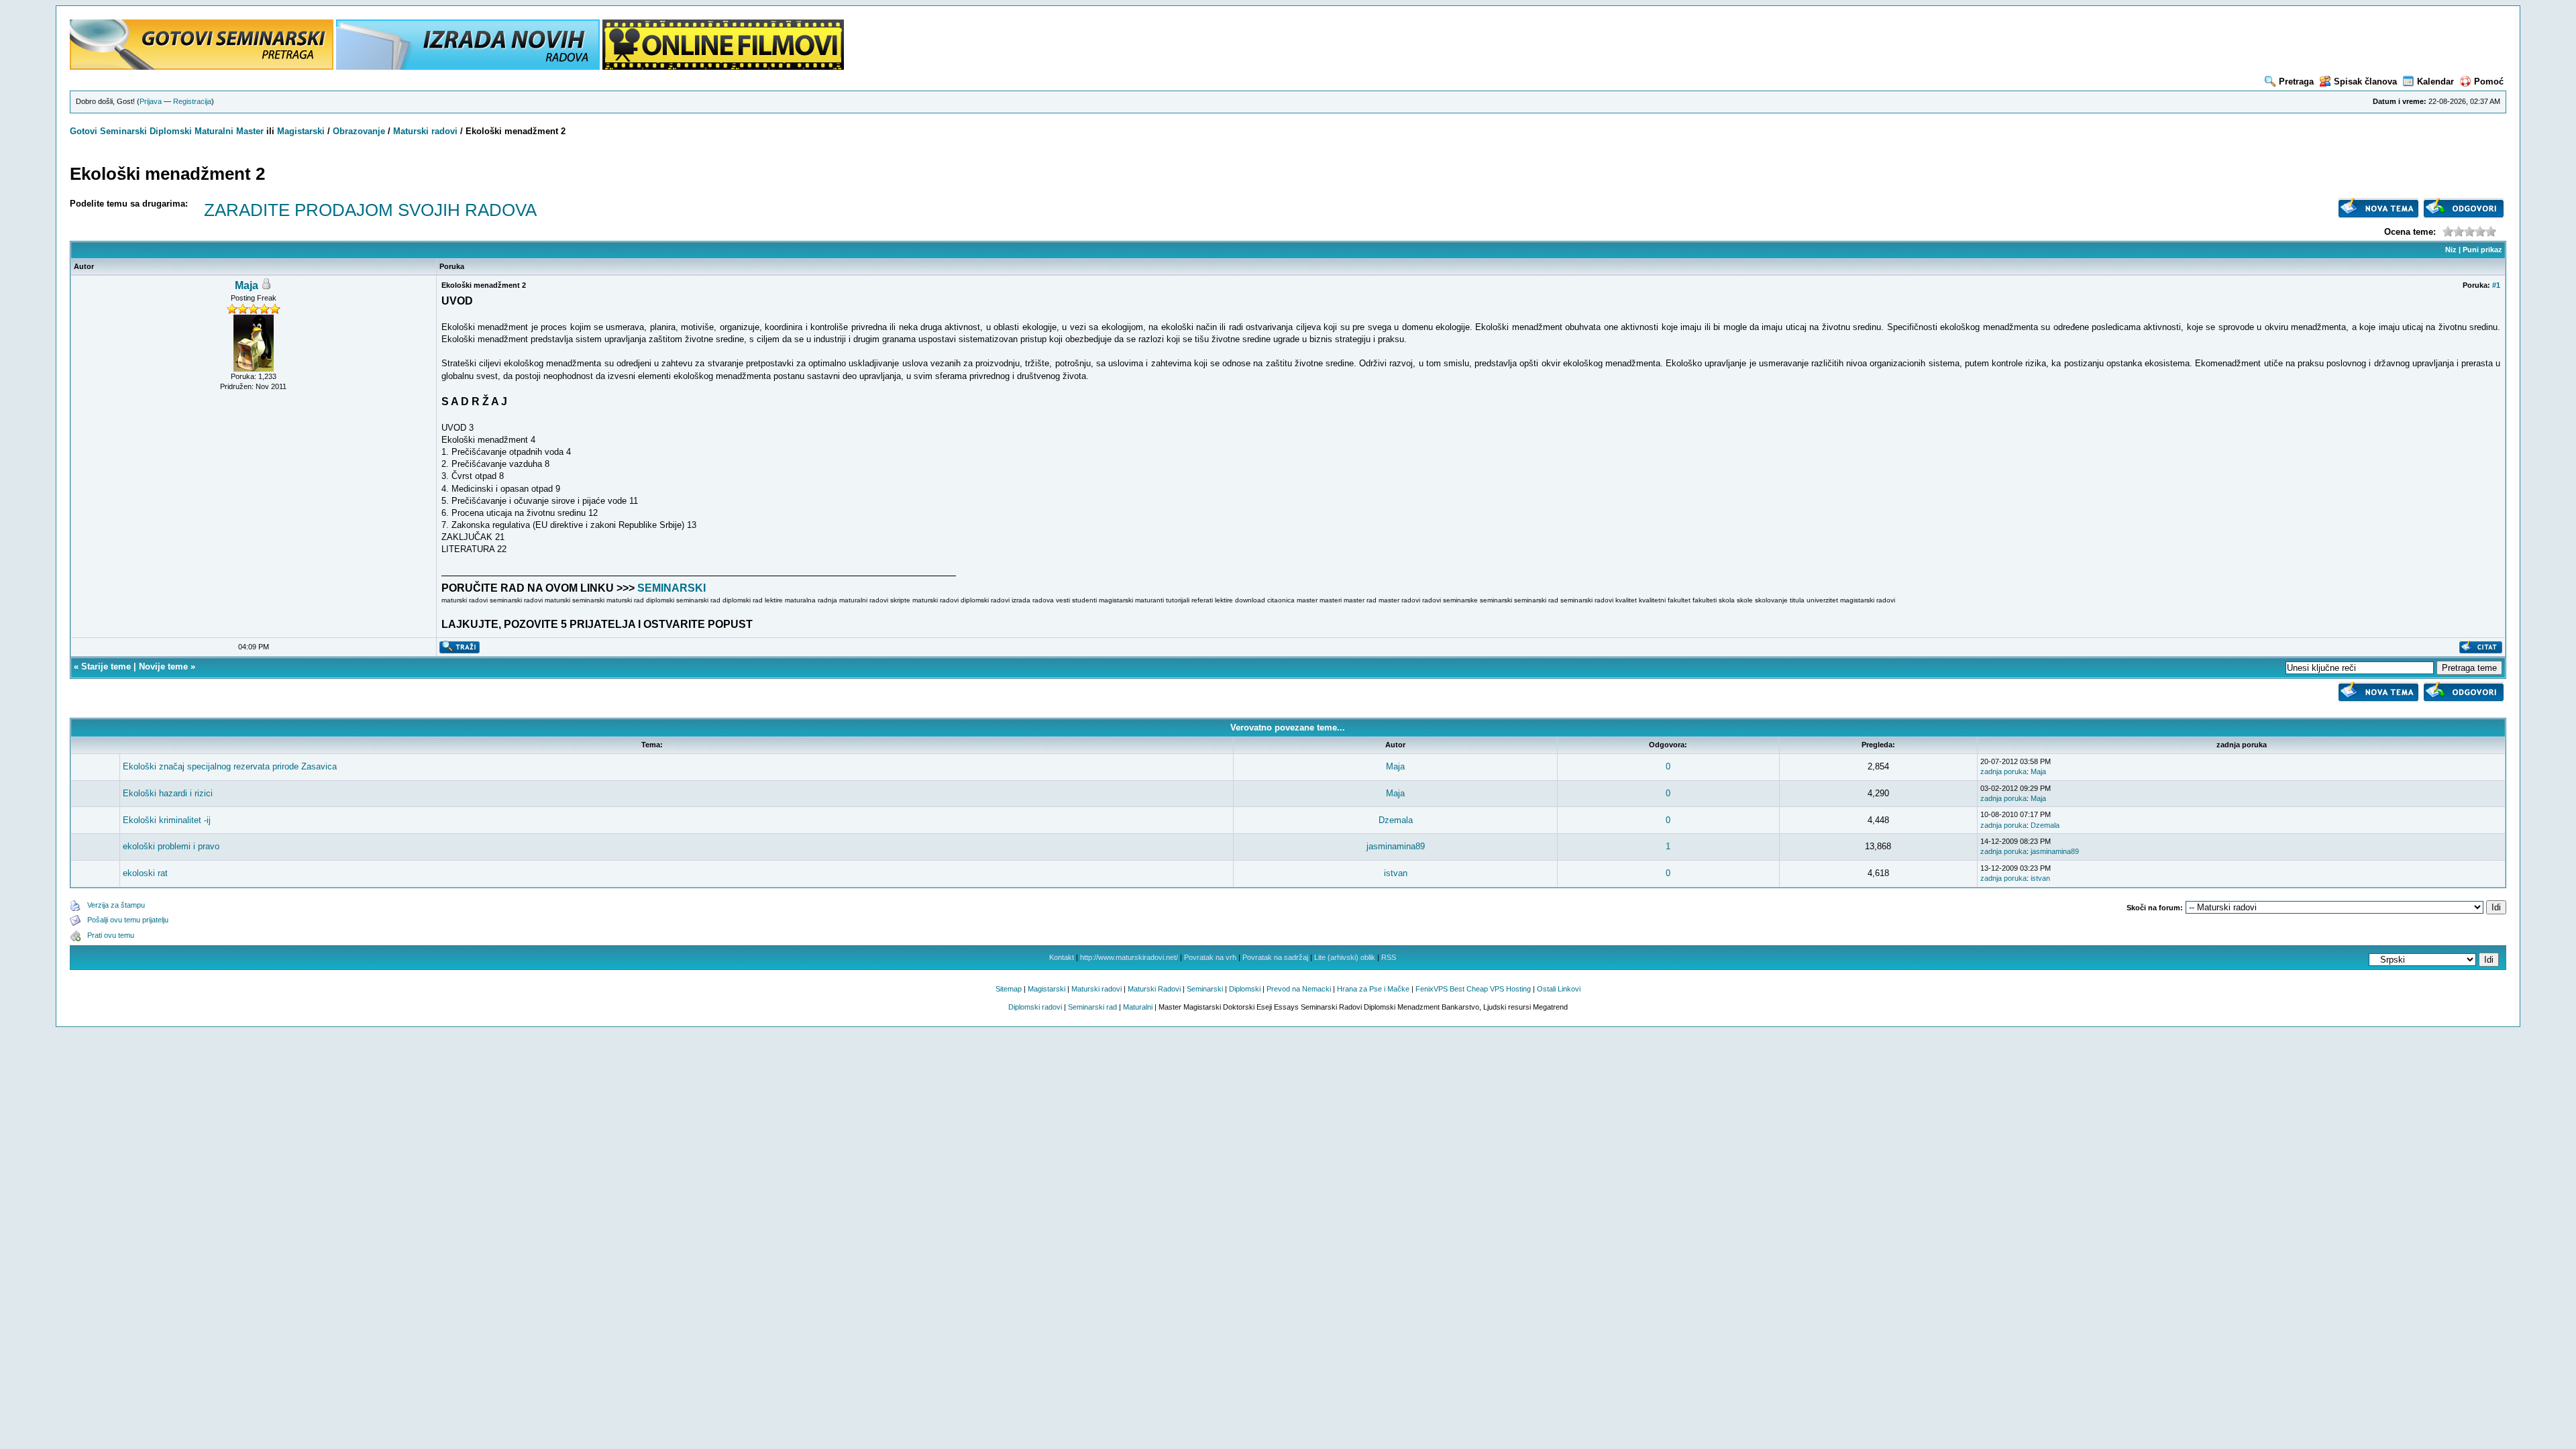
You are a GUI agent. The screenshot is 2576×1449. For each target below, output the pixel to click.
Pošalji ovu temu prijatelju (128, 920)
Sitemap (1009, 989)
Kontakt (1062, 957)
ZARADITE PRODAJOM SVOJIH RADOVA (370, 210)
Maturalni (214, 131)
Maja (247, 285)
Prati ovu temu (111, 935)
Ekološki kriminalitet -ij (167, 820)
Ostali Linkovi (1559, 989)
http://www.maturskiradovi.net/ (1129, 957)
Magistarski (301, 131)
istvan (1396, 873)
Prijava (151, 101)
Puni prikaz (2482, 250)
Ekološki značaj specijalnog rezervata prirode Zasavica (230, 766)
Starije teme (106, 666)
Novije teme (163, 666)
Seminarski (123, 131)
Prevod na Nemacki (1299, 989)
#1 (2496, 285)
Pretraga (2296, 82)
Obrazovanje (359, 131)
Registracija (192, 101)
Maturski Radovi (1154, 989)
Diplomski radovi (1035, 1007)
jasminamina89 (1396, 846)
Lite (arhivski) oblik (1345, 957)
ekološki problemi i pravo (171, 846)
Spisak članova (2365, 82)
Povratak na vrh (1210, 957)
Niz (2451, 250)
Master (250, 131)
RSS (1389, 957)
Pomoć (2489, 82)
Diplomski (171, 131)
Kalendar (2435, 82)
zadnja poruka (2003, 771)
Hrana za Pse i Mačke (1373, 989)
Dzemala (1396, 820)
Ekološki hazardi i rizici (168, 793)
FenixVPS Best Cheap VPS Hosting (1473, 989)
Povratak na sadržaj (1275, 957)
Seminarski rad (1092, 1007)
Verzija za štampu (116, 905)
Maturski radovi (425, 131)
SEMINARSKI (672, 588)
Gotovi (85, 131)
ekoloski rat (145, 873)
